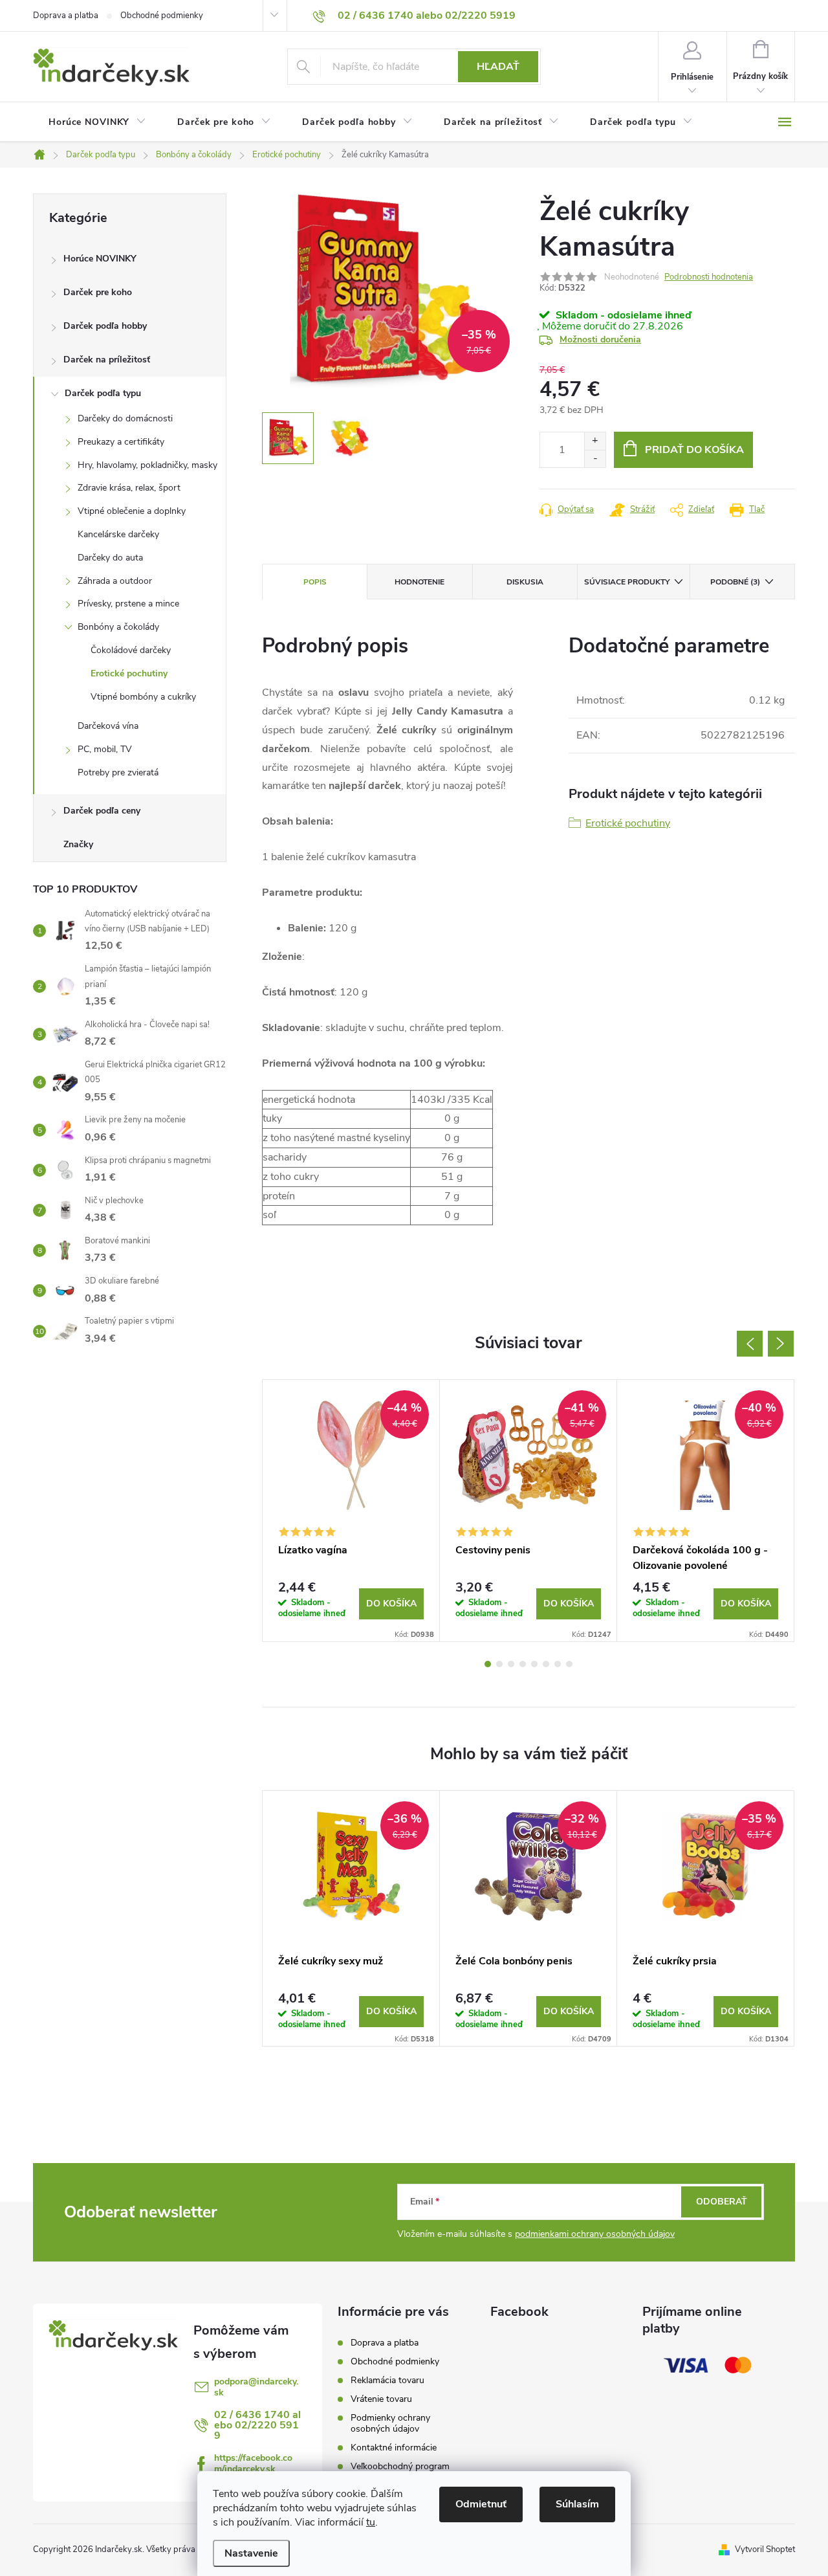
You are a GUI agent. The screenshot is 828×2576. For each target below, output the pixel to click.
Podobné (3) (735, 582)
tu (371, 2522)
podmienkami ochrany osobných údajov (595, 2234)
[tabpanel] (351, 1511)
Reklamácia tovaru (387, 2380)
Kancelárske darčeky (118, 534)
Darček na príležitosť (107, 360)
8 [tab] (569, 1664)
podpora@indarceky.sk (256, 2387)
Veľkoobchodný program (400, 2466)
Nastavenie (251, 2553)
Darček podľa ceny (102, 811)
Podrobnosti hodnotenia (709, 277)
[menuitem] (97, 122)
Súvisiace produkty (627, 582)
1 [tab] (488, 1664)
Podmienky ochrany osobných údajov (390, 2423)
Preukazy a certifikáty (121, 442)
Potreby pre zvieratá (118, 772)
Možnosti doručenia (600, 339)
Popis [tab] (315, 582)
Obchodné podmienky (162, 16)
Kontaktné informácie (394, 2448)
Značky (78, 844)
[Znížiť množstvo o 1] (595, 459)
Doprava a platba (66, 16)
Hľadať (498, 67)
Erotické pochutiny (129, 673)
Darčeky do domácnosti (125, 418)
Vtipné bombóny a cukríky (143, 697)
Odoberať (722, 2202)
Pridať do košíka (694, 450)
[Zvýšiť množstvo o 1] (595, 441)
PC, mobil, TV (105, 749)
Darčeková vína (108, 726)
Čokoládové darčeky (131, 650)
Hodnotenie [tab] (419, 582)
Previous (750, 1344)
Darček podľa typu (103, 393)
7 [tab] (558, 1664)
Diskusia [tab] (525, 582)
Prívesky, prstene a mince (128, 604)
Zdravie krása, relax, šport (129, 488)
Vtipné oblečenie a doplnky (132, 511)
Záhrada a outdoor (115, 581)
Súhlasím (577, 2504)
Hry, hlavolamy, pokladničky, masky (147, 465)
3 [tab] (511, 1664)
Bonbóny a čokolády (118, 627)
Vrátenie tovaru (381, 2399)
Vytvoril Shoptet (765, 2549)
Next (781, 1344)
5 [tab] (534, 1664)
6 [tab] (546, 1664)
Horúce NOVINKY (100, 259)
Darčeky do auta (110, 558)
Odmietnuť (481, 2504)
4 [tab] (523, 1664)
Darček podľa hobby (105, 326)
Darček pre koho (98, 292)
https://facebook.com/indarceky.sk (253, 2463)
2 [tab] (499, 1664)
